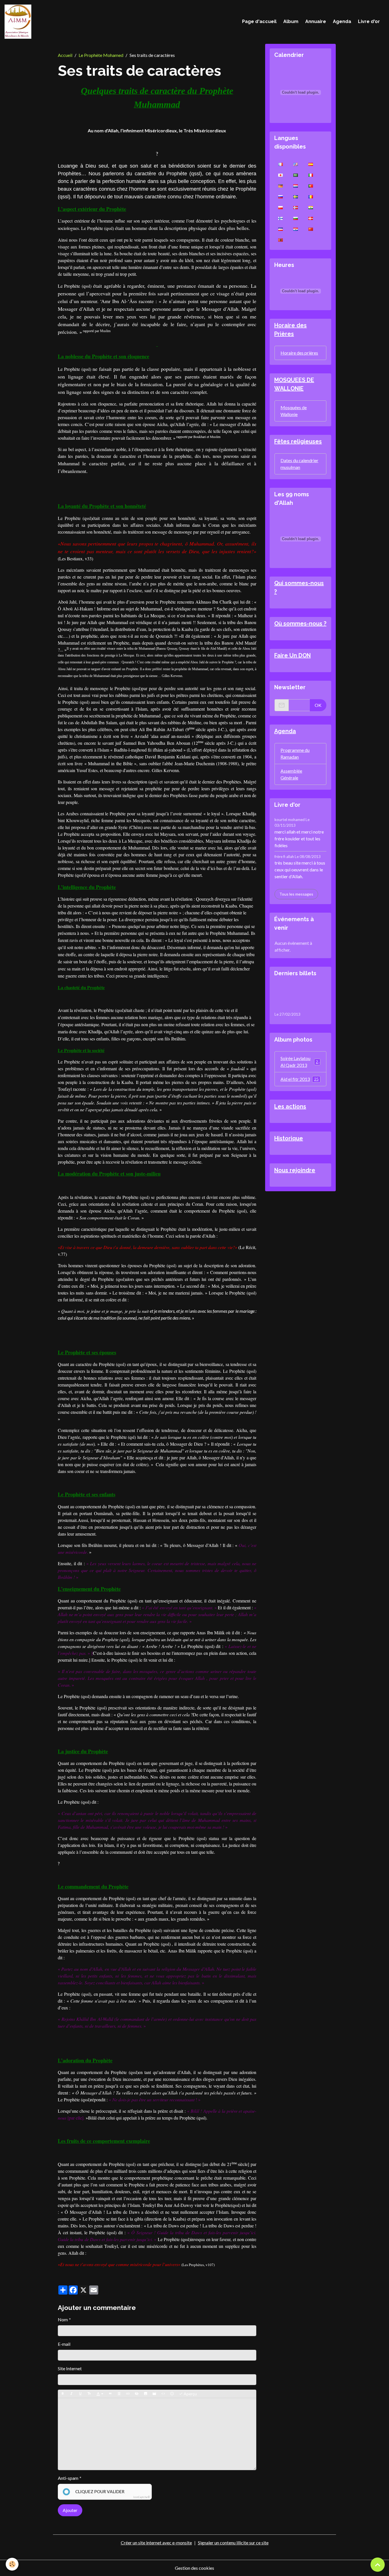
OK (318, 705)
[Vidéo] (154, 2394)
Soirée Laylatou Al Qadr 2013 (300, 1062)
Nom (63, 2319)
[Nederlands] (296, 186)
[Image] (146, 2394)
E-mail (64, 2344)
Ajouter (70, 2510)
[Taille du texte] (89, 2394)
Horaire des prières (299, 353)
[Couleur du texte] (100, 2394)
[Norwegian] (296, 207)
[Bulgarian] (296, 218)
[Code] (163, 2394)
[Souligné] (80, 2394)
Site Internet (70, 2368)
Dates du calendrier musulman (299, 464)
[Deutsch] (281, 186)
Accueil (65, 55)
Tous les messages (296, 894)
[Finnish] (281, 218)
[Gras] (63, 2394)
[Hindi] (311, 207)
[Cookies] (12, 2564)
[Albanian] (281, 240)
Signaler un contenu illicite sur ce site (233, 2543)
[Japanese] (281, 175)
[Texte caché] (137, 2394)
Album (291, 21)
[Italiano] (311, 175)
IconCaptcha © (142, 2497)
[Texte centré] (119, 2394)
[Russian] (281, 196)
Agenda (342, 21)
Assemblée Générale (291, 774)
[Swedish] (296, 196)
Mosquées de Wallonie (294, 411)
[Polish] (281, 207)
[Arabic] (296, 175)
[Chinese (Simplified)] (311, 229)
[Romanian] (311, 196)
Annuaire (316, 21)
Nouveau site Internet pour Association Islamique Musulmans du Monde (299, 997)
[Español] (311, 164)
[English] (296, 164)
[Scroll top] (378, 2565)
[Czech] (281, 229)
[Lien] (128, 2394)
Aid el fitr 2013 (300, 1079)
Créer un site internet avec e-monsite (156, 2543)
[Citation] (110, 2394)
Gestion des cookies (195, 2568)
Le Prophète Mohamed (101, 55)
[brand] (19, 22)
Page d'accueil (259, 21)
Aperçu (190, 2394)
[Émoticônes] (172, 2394)
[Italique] (71, 2394)
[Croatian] (296, 229)
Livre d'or (369, 21)
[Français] (281, 164)
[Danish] (311, 218)
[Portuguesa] (311, 186)
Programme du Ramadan (295, 753)
